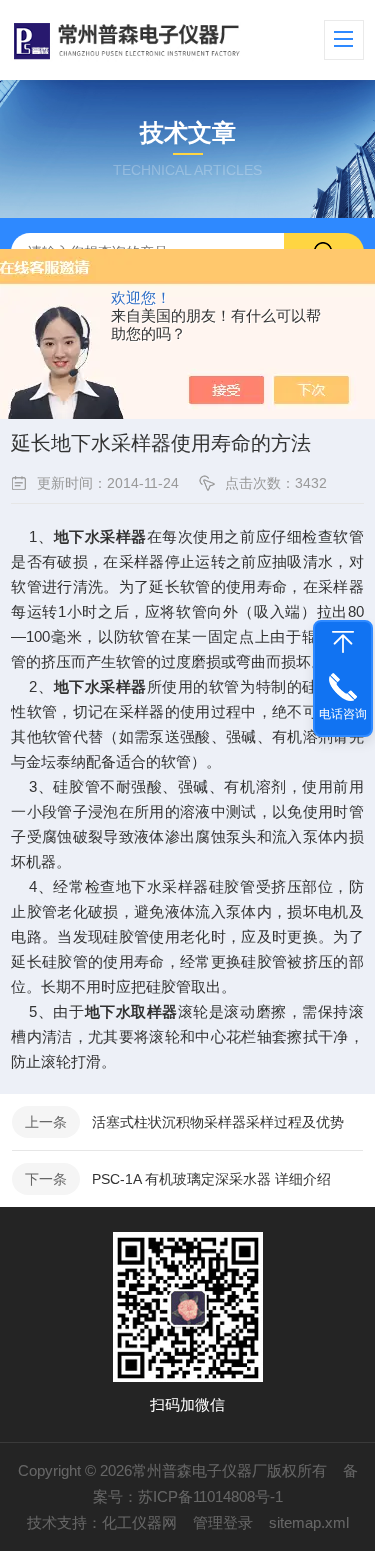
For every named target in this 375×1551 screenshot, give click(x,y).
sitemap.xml (309, 1522)
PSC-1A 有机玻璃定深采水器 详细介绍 (211, 1179)
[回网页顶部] (343, 642)
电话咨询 (343, 714)
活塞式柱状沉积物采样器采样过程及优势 (218, 1122)
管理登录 (223, 1522)
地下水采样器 (100, 536)
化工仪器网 (139, 1522)
